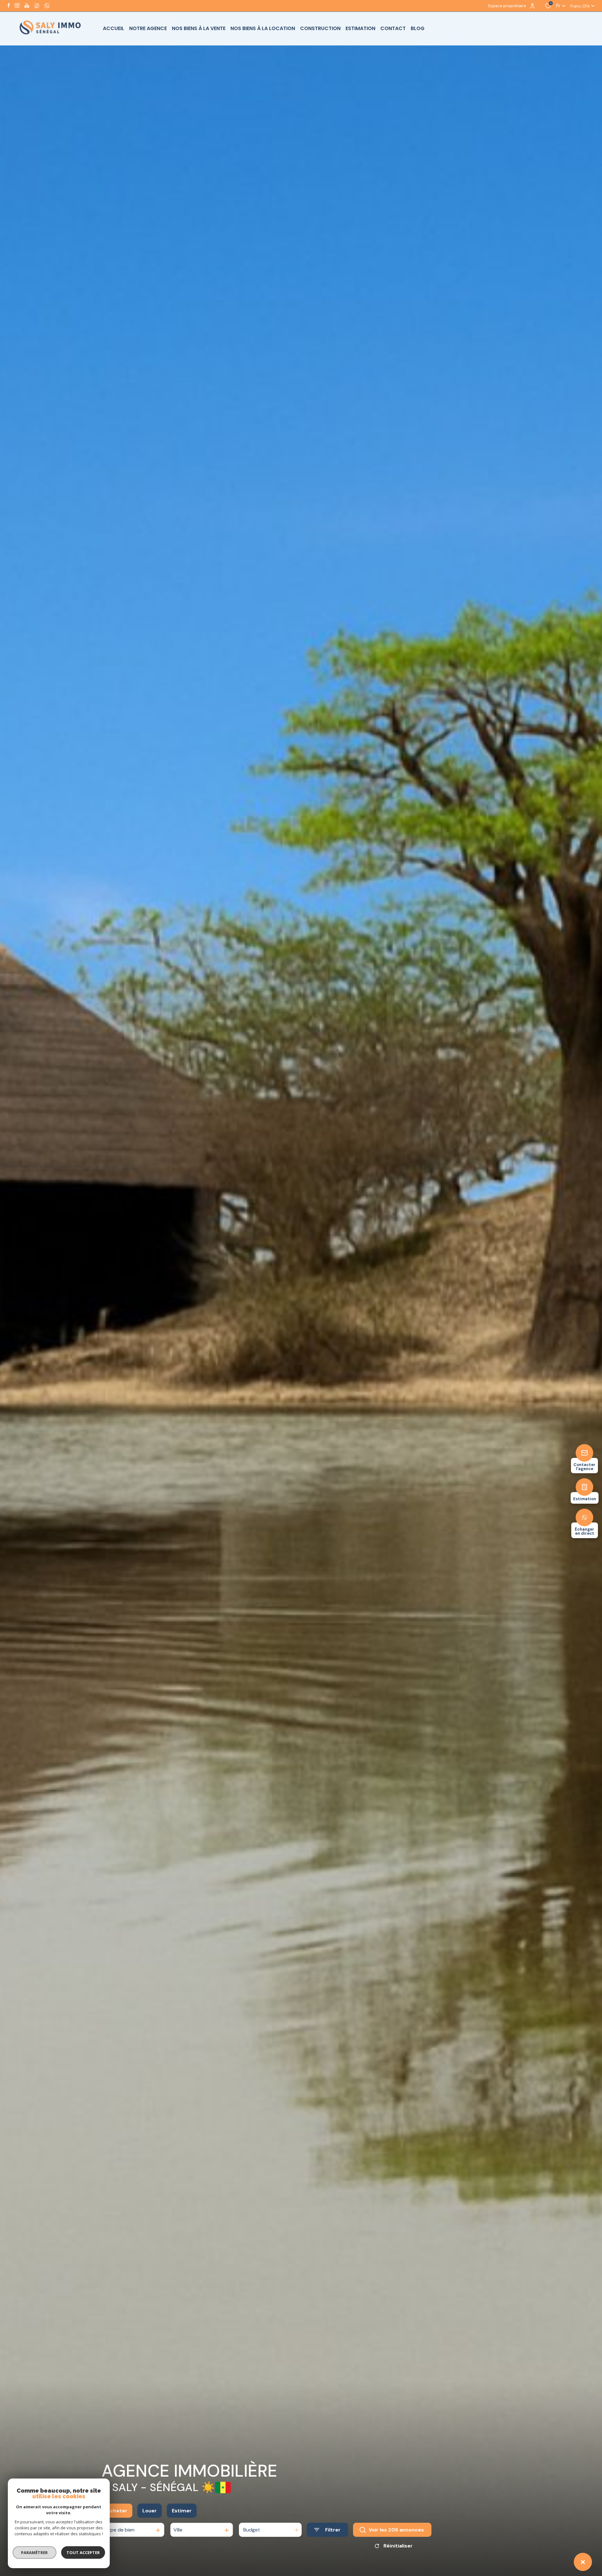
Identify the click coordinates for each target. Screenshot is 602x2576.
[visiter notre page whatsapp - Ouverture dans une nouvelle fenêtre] (47, 6)
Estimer (182, 2511)
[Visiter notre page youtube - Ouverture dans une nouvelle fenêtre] (27, 5)
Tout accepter (83, 2552)
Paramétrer (35, 2552)
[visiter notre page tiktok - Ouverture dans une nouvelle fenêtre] (37, 6)
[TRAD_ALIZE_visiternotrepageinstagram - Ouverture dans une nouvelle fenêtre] (17, 5)
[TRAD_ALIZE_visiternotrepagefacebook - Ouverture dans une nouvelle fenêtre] (9, 5)
